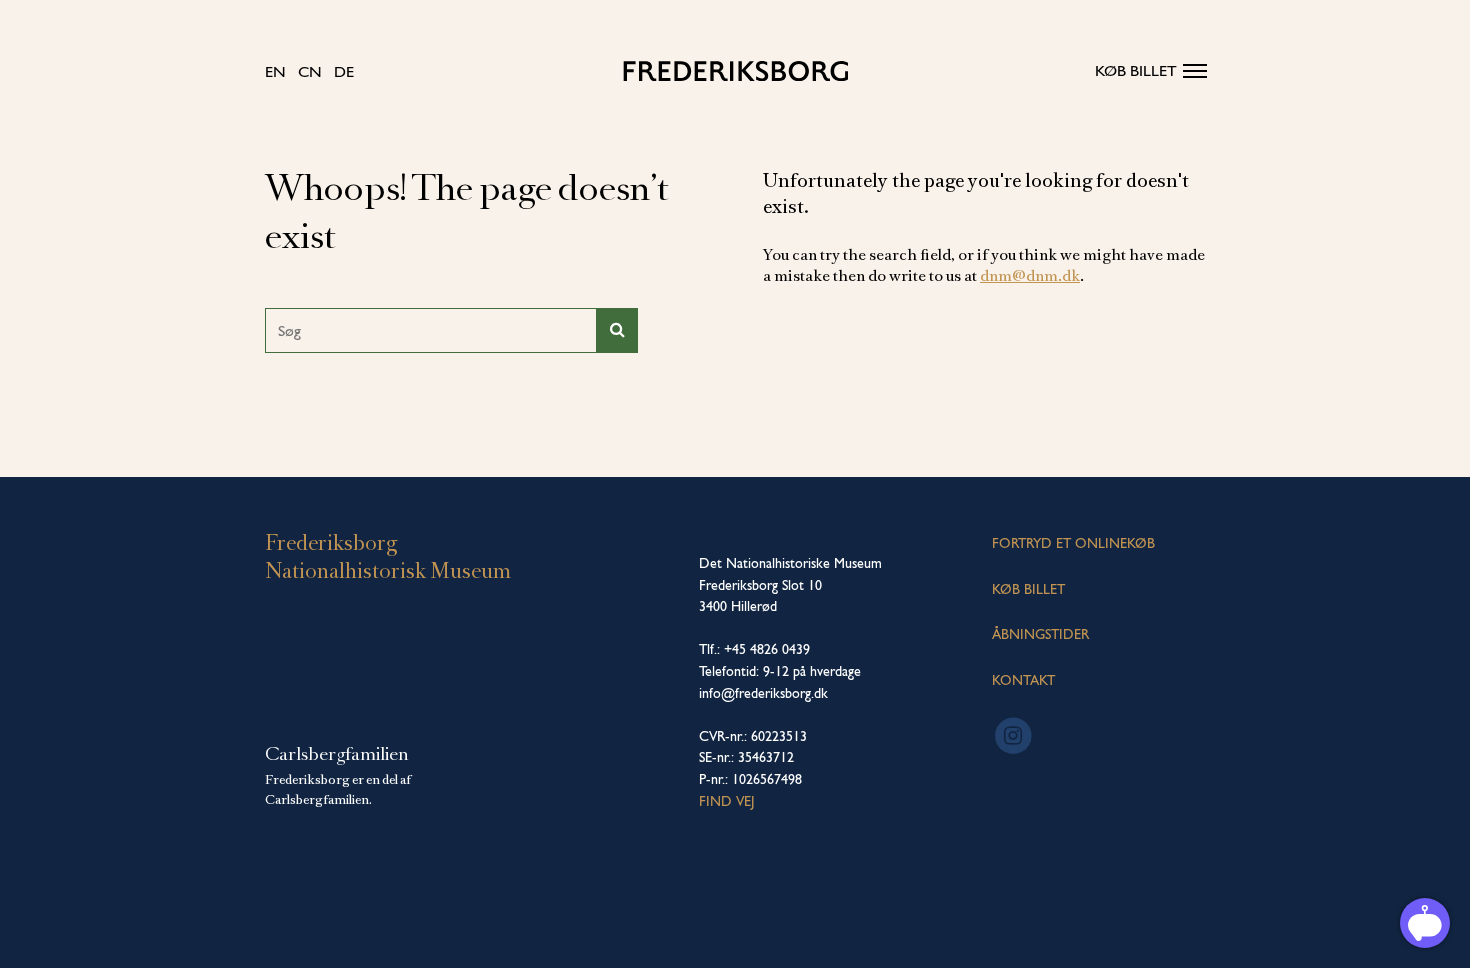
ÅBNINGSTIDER (1040, 634)
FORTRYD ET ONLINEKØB (1073, 543)
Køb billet (1136, 70)
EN (275, 71)
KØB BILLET (1028, 589)
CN (310, 71)
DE (344, 71)
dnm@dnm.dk (1030, 276)
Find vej (727, 801)
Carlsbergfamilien (337, 754)
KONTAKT (1023, 680)
